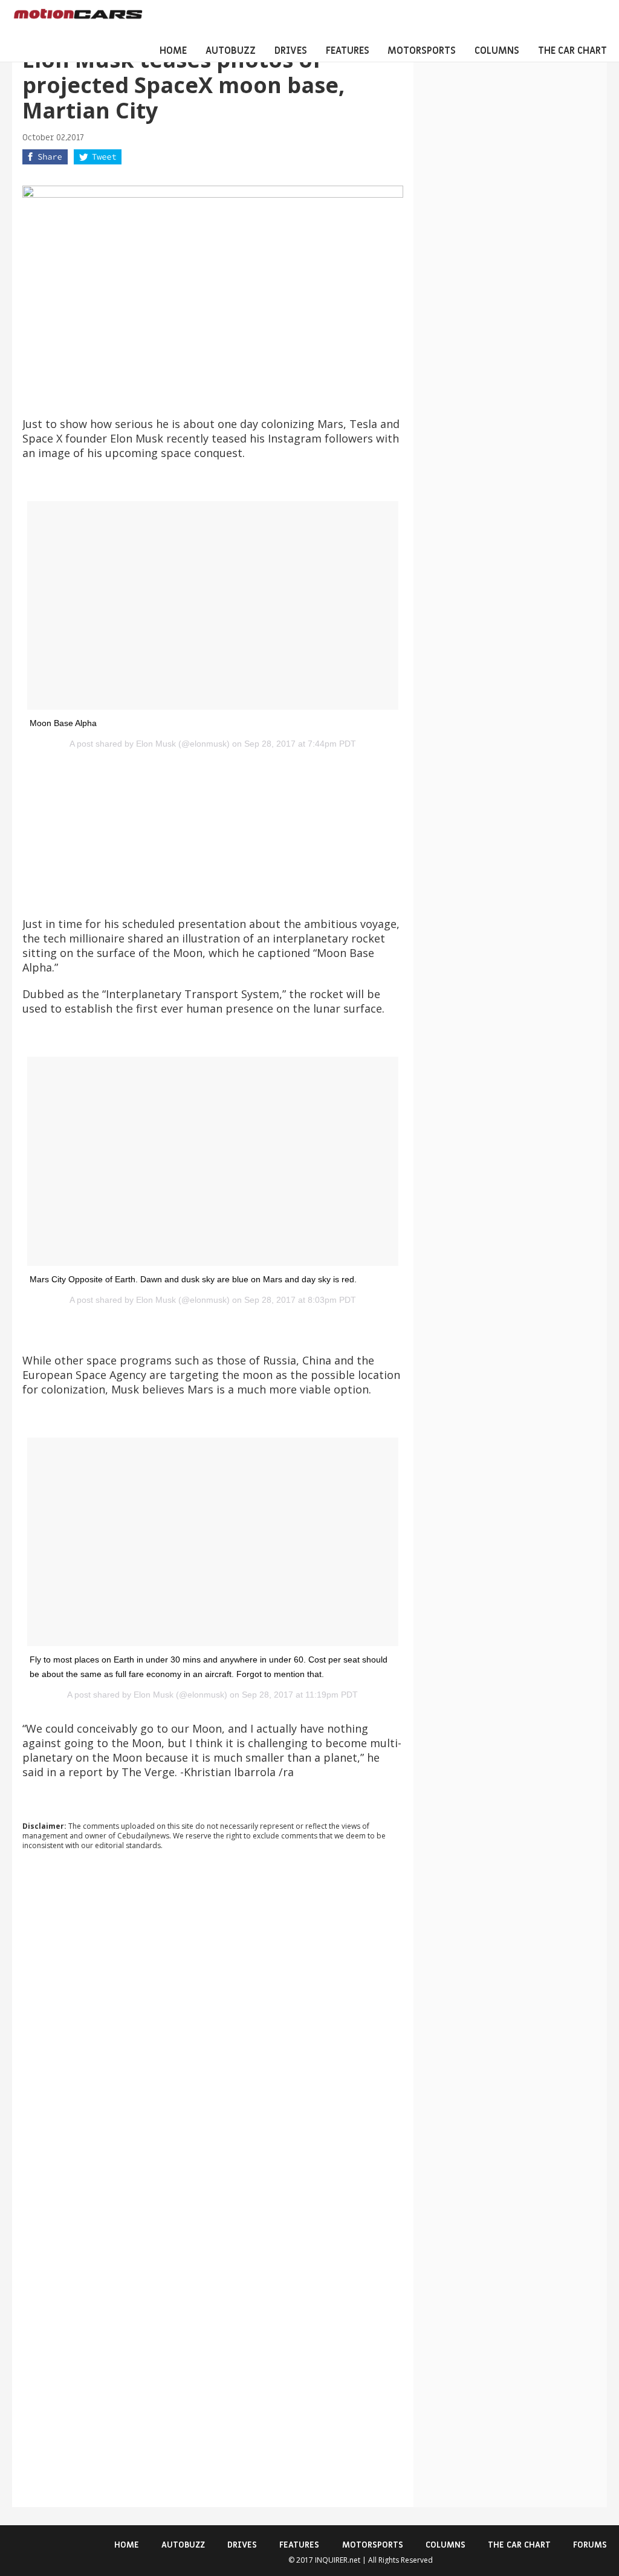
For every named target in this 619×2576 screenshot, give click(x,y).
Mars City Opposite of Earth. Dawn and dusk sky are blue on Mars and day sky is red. (193, 1279)
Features (348, 51)
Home (173, 51)
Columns (497, 51)
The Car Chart (572, 51)
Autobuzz (231, 51)
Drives (291, 51)
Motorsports (422, 51)
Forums (590, 2545)
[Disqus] (213, 2023)
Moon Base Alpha (63, 723)
